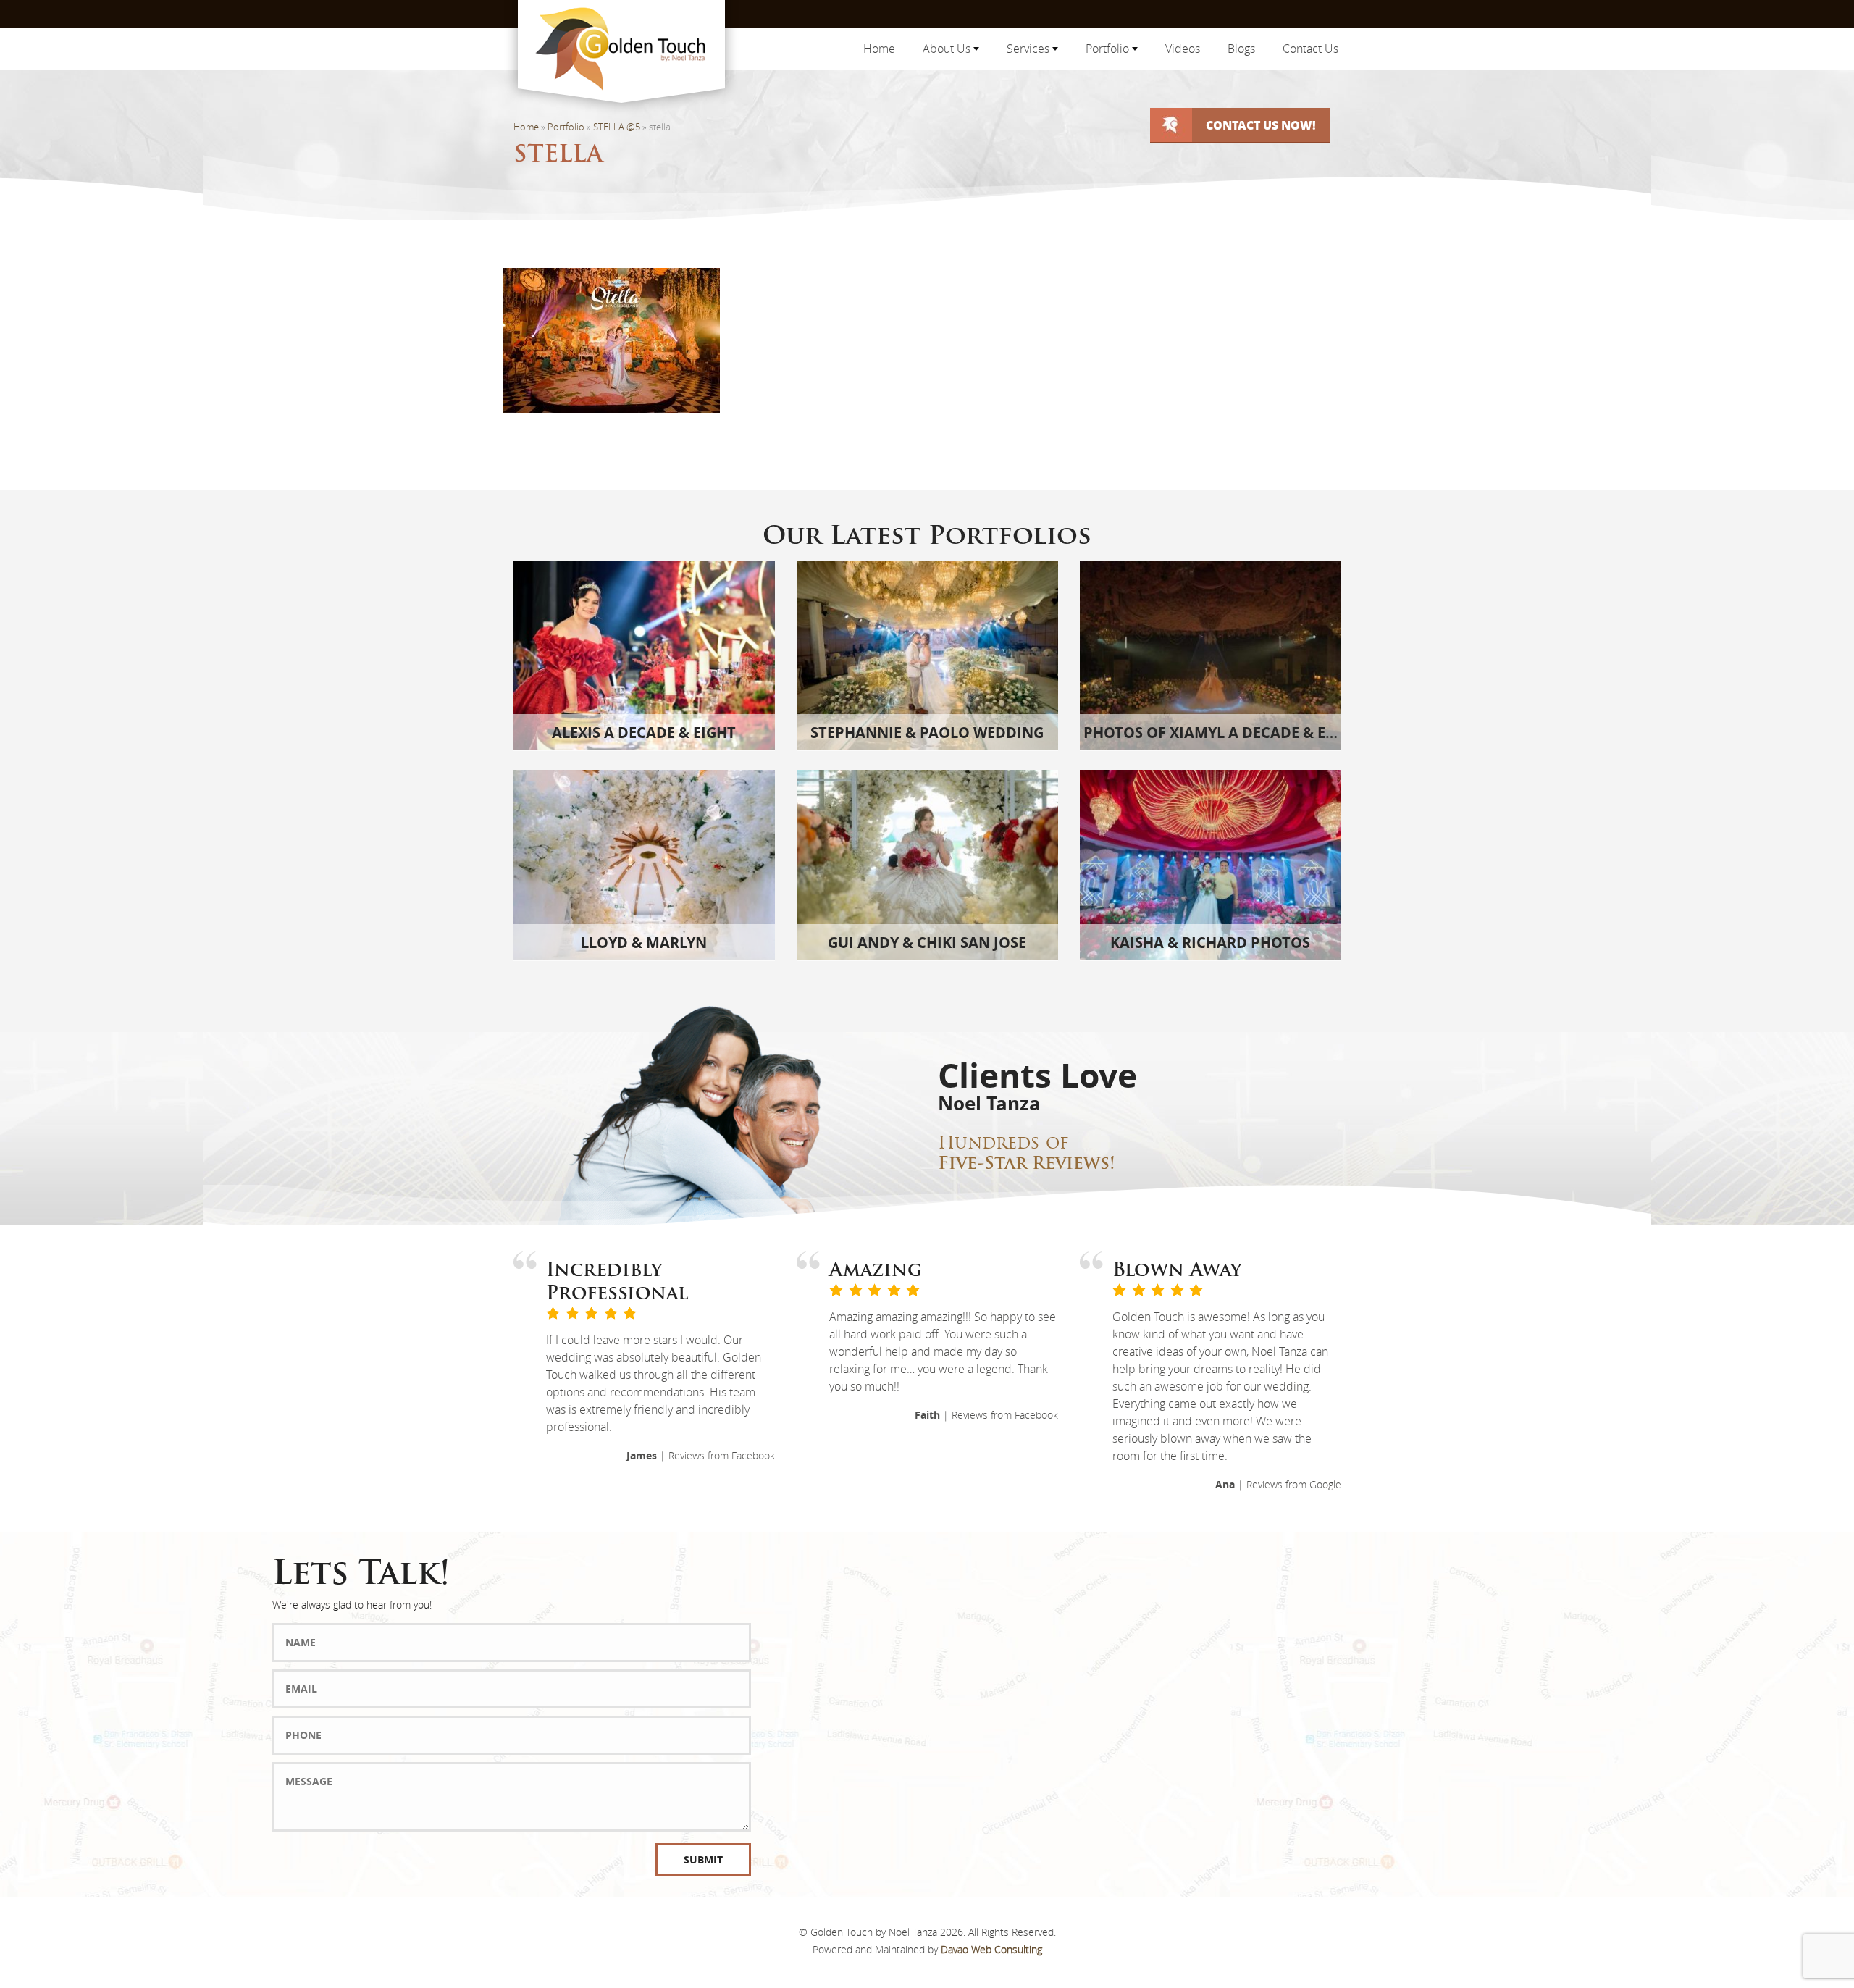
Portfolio (1109, 49)
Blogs (1241, 49)
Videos (1183, 49)
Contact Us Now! (1261, 125)
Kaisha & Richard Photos (1210, 943)
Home (879, 49)
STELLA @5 (617, 127)
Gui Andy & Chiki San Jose (927, 943)
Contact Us (1310, 49)
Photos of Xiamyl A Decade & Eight (1222, 733)
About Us (948, 49)
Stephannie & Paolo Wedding (927, 733)
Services (1029, 49)
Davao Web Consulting (991, 1949)
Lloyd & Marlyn (644, 943)
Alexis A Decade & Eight (644, 733)
